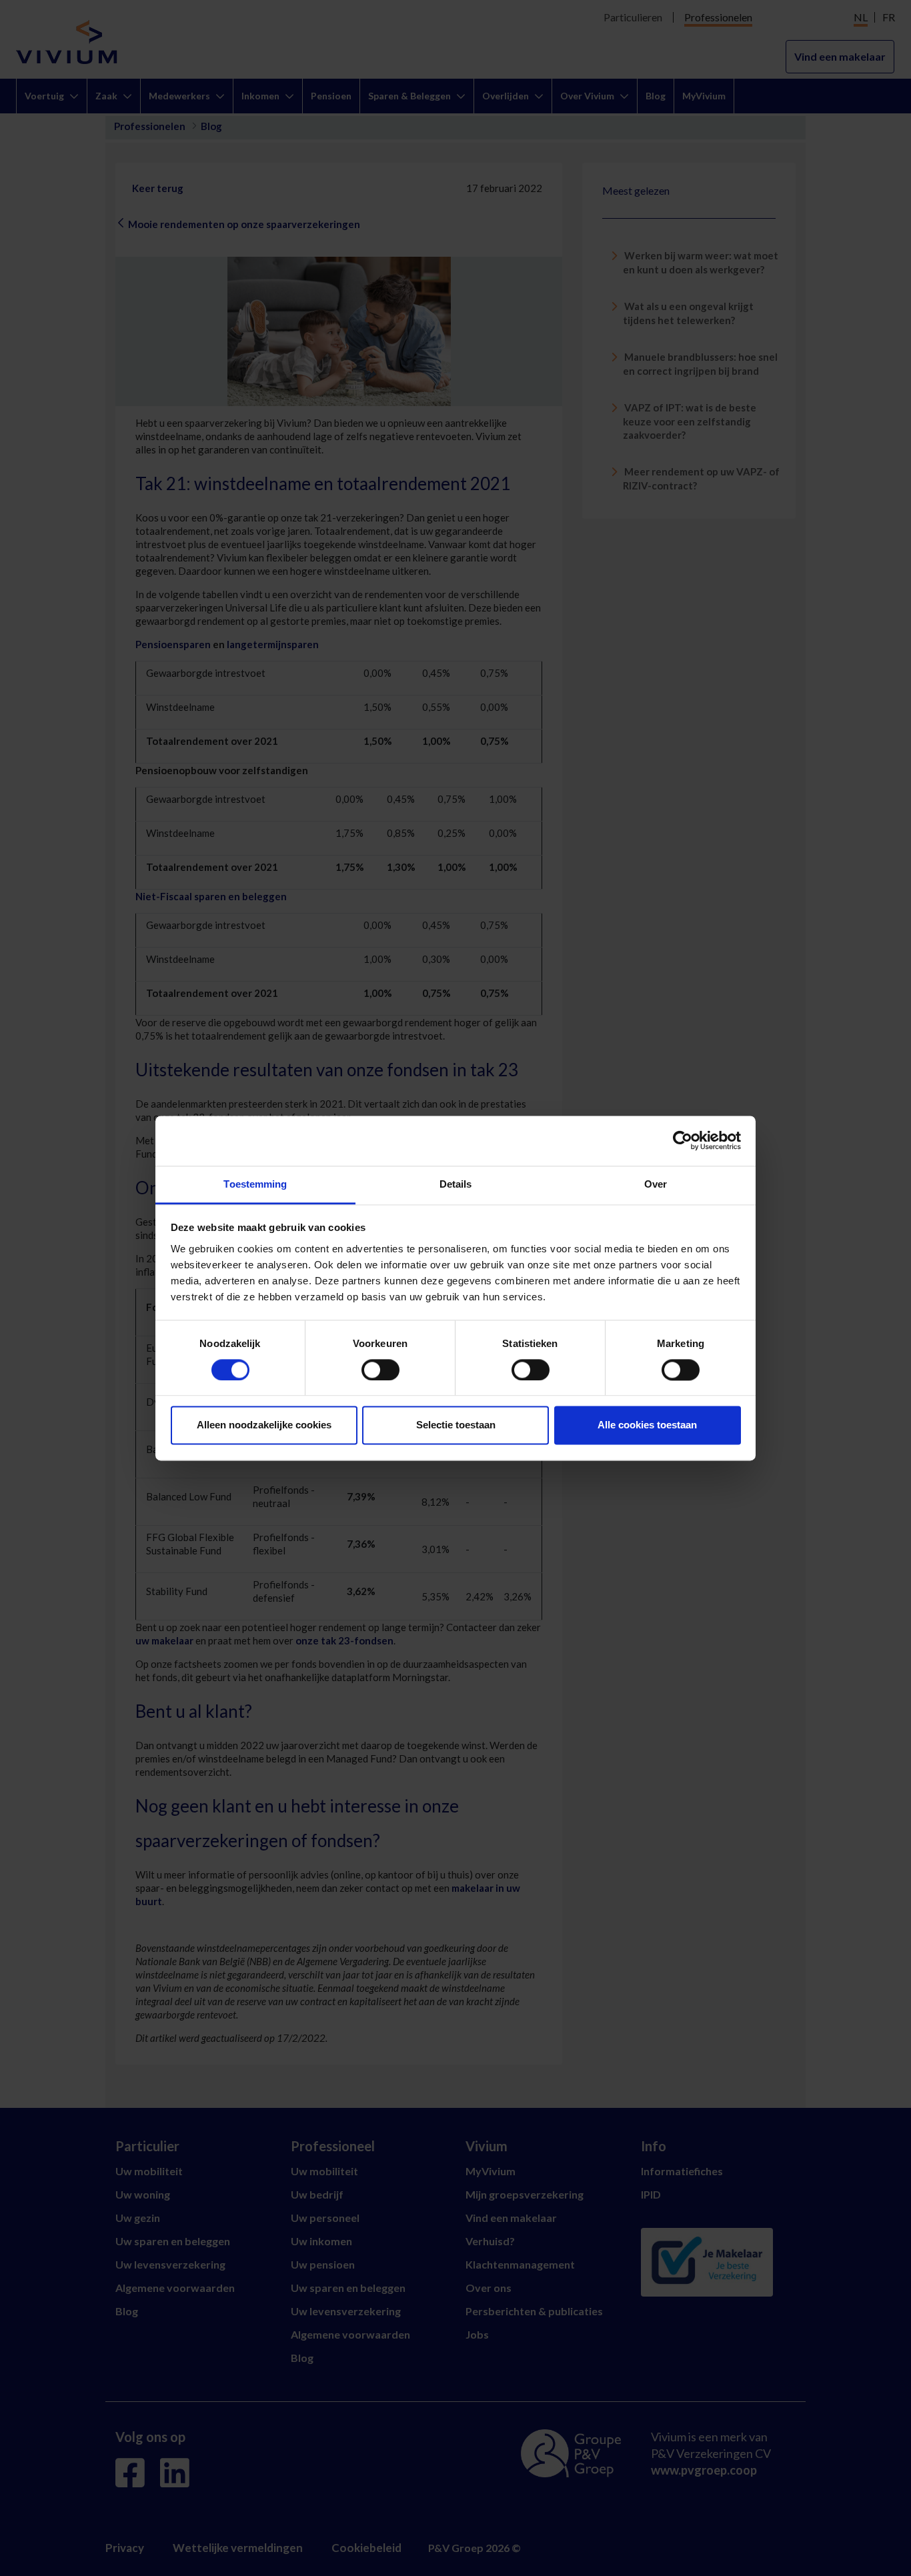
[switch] (380, 1370)
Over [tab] (656, 1184)
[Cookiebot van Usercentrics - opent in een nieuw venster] (683, 1140)
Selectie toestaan (456, 1425)
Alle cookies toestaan (647, 1425)
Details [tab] (456, 1184)
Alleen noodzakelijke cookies (264, 1425)
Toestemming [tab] (255, 1184)
